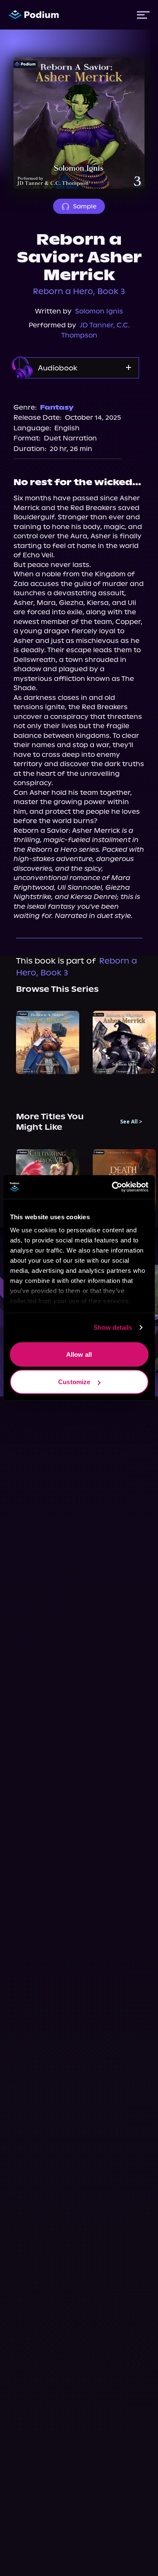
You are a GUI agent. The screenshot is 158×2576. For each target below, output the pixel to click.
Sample (85, 206)
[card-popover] (48, 1042)
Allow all (79, 1354)
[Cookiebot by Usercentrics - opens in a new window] (112, 1187)
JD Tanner (96, 325)
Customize (74, 1382)
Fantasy (57, 407)
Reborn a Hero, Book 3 (79, 291)
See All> (131, 1122)
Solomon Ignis (99, 311)
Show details (113, 1327)
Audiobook (58, 368)
